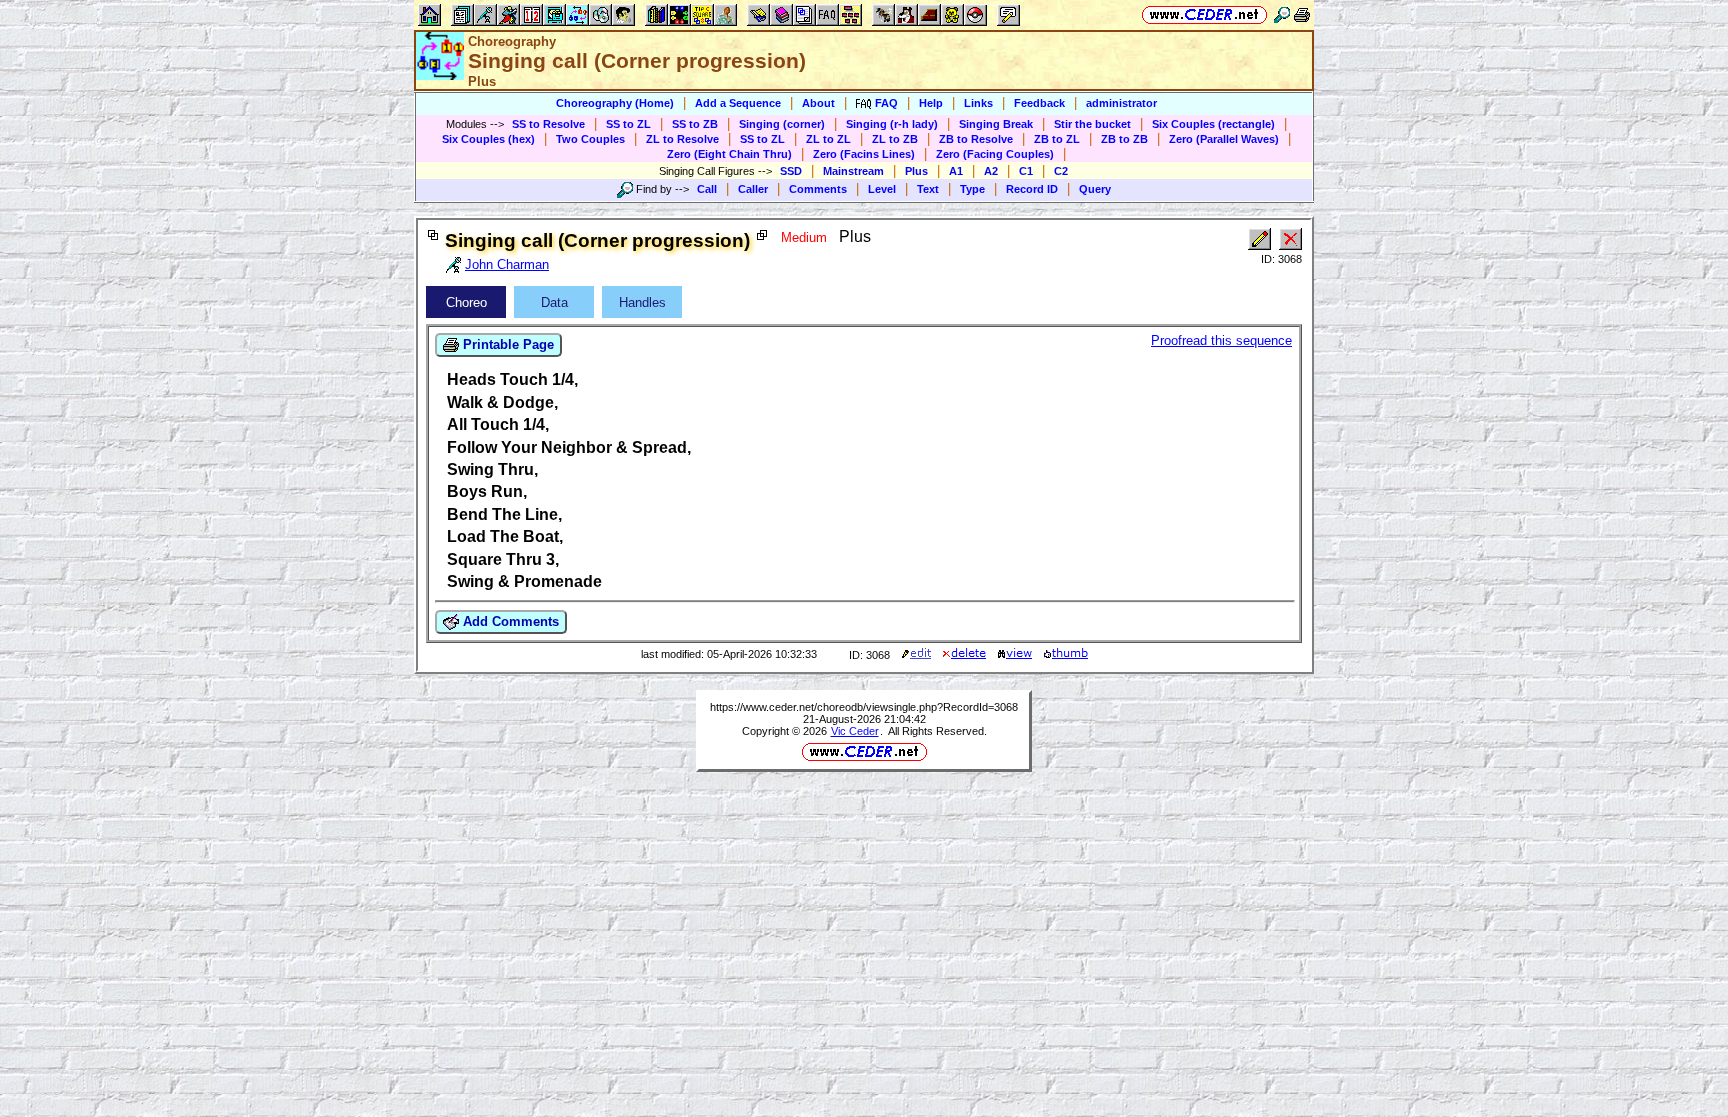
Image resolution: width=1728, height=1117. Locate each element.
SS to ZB (695, 124)
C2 (1061, 171)
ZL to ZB (895, 139)
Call (707, 189)
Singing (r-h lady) (892, 124)
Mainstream (853, 171)
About (818, 103)
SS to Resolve (548, 124)
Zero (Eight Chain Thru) (729, 154)
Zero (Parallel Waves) (1224, 139)
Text (928, 189)
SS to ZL (628, 124)
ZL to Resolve (682, 139)
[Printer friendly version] (1302, 14)
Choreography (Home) (615, 103)
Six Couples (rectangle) (1213, 124)
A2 (991, 171)
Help (931, 103)
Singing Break (996, 124)
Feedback (1039, 103)
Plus (916, 171)
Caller (753, 189)
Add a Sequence (738, 103)
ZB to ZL (1057, 139)
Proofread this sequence (1221, 340)
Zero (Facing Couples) (995, 154)
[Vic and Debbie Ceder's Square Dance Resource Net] (1204, 14)
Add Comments (509, 621)
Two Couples (590, 139)
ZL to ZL (828, 139)
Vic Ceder (855, 731)
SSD (791, 171)
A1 (956, 171)
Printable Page (506, 344)
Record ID (1032, 189)
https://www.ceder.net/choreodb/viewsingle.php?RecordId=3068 (864, 707)
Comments (818, 189)
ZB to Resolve (976, 139)
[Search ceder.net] (1282, 14)
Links (978, 103)
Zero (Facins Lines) (864, 154)
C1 (1026, 171)
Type (972, 189)
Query (1095, 189)
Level (882, 189)
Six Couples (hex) (488, 139)
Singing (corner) (782, 124)
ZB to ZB (1124, 139)
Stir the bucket (1092, 124)
